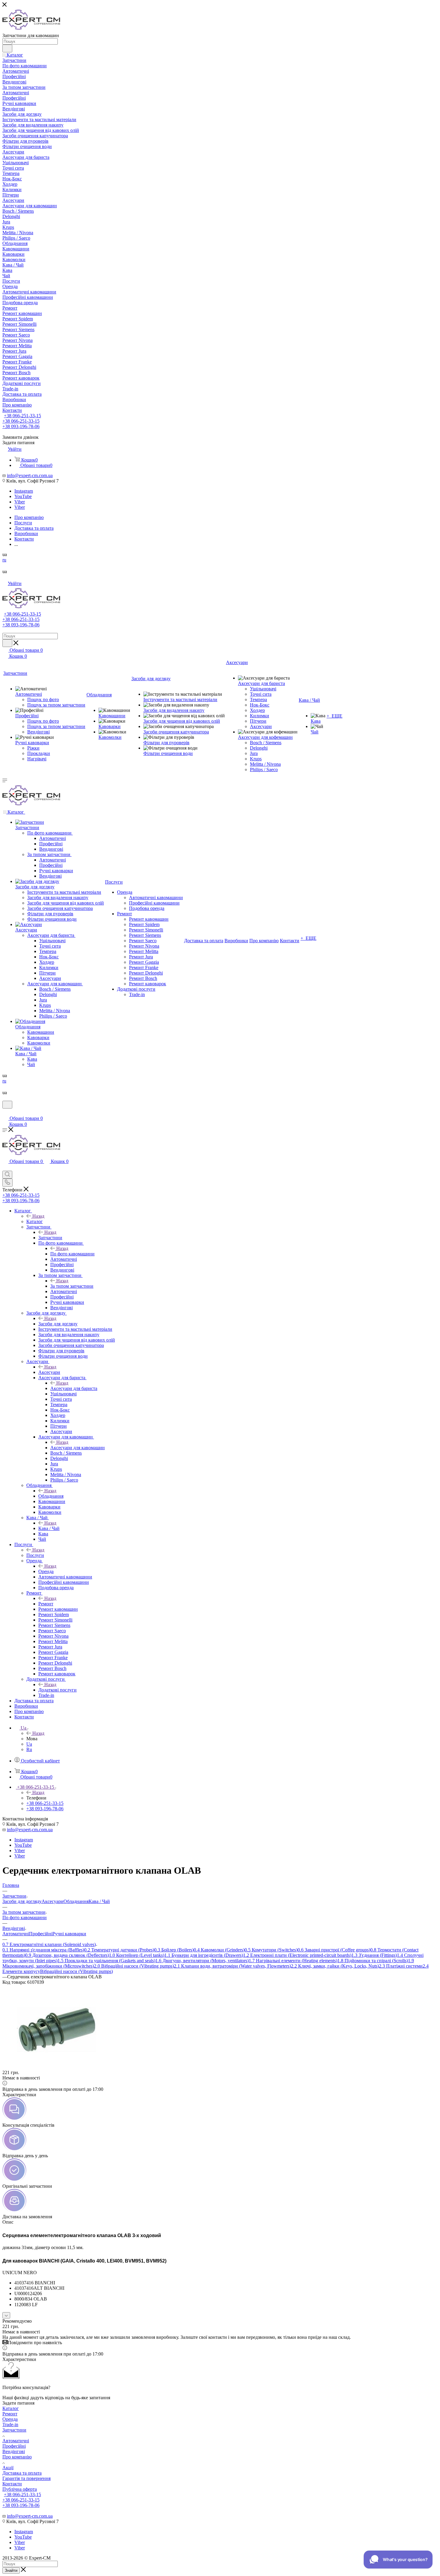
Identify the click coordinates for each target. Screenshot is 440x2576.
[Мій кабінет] (5, 1112)
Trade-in (10, 2424)
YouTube (23, 496)
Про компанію (17, 2457)
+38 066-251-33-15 (22, 416)
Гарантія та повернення (26, 2478)
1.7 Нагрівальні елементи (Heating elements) (293, 1961)
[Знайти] (7, 48)
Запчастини (50, 1238)
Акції (8, 2468)
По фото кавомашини (72, 1254)
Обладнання (51, 1496)
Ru (29, 1749)
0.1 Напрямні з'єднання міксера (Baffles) (43, 1950)
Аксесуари (49, 1372)
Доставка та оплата (22, 2473)
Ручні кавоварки (69, 1934)
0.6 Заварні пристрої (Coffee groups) (334, 1950)
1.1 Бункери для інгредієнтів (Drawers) (204, 1955)
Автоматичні (16, 1934)
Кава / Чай (49, 1528)
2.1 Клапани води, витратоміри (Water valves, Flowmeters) (232, 1966)
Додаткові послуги (57, 1690)
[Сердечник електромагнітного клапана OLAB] (55, 2067)
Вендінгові (14, 2451)
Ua (29, 1744)
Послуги (35, 1555)
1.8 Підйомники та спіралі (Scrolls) (373, 1961)
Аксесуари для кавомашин (78, 1448)
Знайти (11, 2570)
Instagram (24, 491)
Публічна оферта (20, 2489)
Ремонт (46, 1604)
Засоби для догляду (58, 1324)
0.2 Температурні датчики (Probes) (119, 1950)
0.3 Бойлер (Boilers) (174, 1950)
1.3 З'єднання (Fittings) (374, 1955)
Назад (38, 1216)
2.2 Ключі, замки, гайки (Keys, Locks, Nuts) (335, 1966)
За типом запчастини (72, 1286)
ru (4, 560)
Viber (20, 502)
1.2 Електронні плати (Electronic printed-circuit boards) (297, 1955)
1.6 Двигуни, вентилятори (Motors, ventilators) (202, 1961)
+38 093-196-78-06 (21, 426)
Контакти (12, 2484)
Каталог (35, 1221)
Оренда (46, 1571)
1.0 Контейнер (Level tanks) (137, 1955)
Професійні (41, 1934)
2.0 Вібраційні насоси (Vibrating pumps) (134, 1966)
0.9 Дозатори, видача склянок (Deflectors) (67, 1955)
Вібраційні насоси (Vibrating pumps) (76, 1971)
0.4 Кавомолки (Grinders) (219, 1950)
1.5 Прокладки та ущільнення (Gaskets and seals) (106, 1961)
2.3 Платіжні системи (401, 1966)
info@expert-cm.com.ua (30, 475)
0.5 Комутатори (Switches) (271, 1950)
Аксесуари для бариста (74, 1388)
